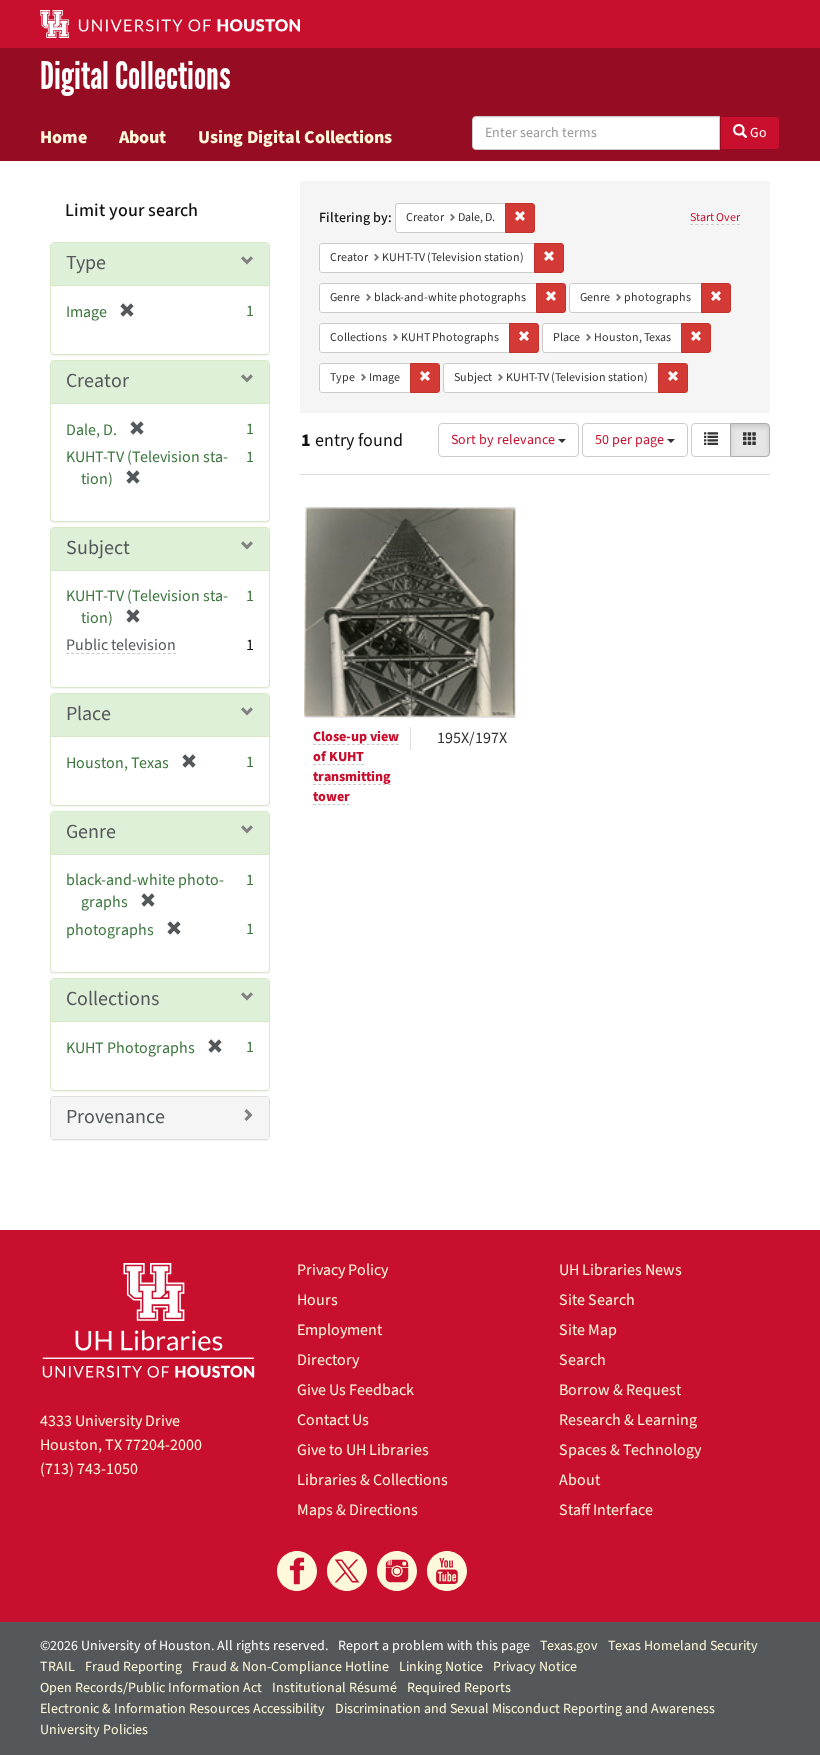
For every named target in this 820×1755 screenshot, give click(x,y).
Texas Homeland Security (683, 1646)
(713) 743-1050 (89, 1469)
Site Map (588, 1330)
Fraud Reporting (133, 1667)
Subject (98, 548)
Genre (91, 832)
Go (757, 133)
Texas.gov (569, 1646)
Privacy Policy (342, 1270)
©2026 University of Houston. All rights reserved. (184, 1646)
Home (63, 137)
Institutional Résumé (334, 1688)
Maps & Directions (357, 1510)
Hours (317, 1300)
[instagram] (397, 1571)
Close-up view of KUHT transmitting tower (356, 767)
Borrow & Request (620, 1390)
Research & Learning (628, 1420)
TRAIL (57, 1667)
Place (88, 714)
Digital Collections (135, 76)
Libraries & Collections (372, 1480)
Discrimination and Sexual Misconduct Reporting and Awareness (525, 1709)
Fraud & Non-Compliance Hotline (290, 1667)
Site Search (597, 1300)
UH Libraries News (620, 1270)
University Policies (94, 1730)
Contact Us (333, 1420)
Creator (97, 381)
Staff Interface (606, 1510)
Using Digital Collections (295, 137)
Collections (112, 999)
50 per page (631, 440)
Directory (328, 1360)
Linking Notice (441, 1667)
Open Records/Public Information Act (151, 1688)
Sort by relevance (504, 440)
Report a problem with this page (434, 1646)
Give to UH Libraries (363, 1450)
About (142, 137)
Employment (339, 1330)
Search (582, 1360)
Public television (121, 645)
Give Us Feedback (355, 1390)
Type (86, 263)
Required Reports (459, 1688)
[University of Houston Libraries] (148, 1320)
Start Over (715, 217)
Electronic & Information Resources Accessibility (182, 1709)
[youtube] (447, 1571)
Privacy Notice (535, 1667)
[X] (347, 1571)
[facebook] (297, 1571)
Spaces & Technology (630, 1450)
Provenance (115, 1117)
